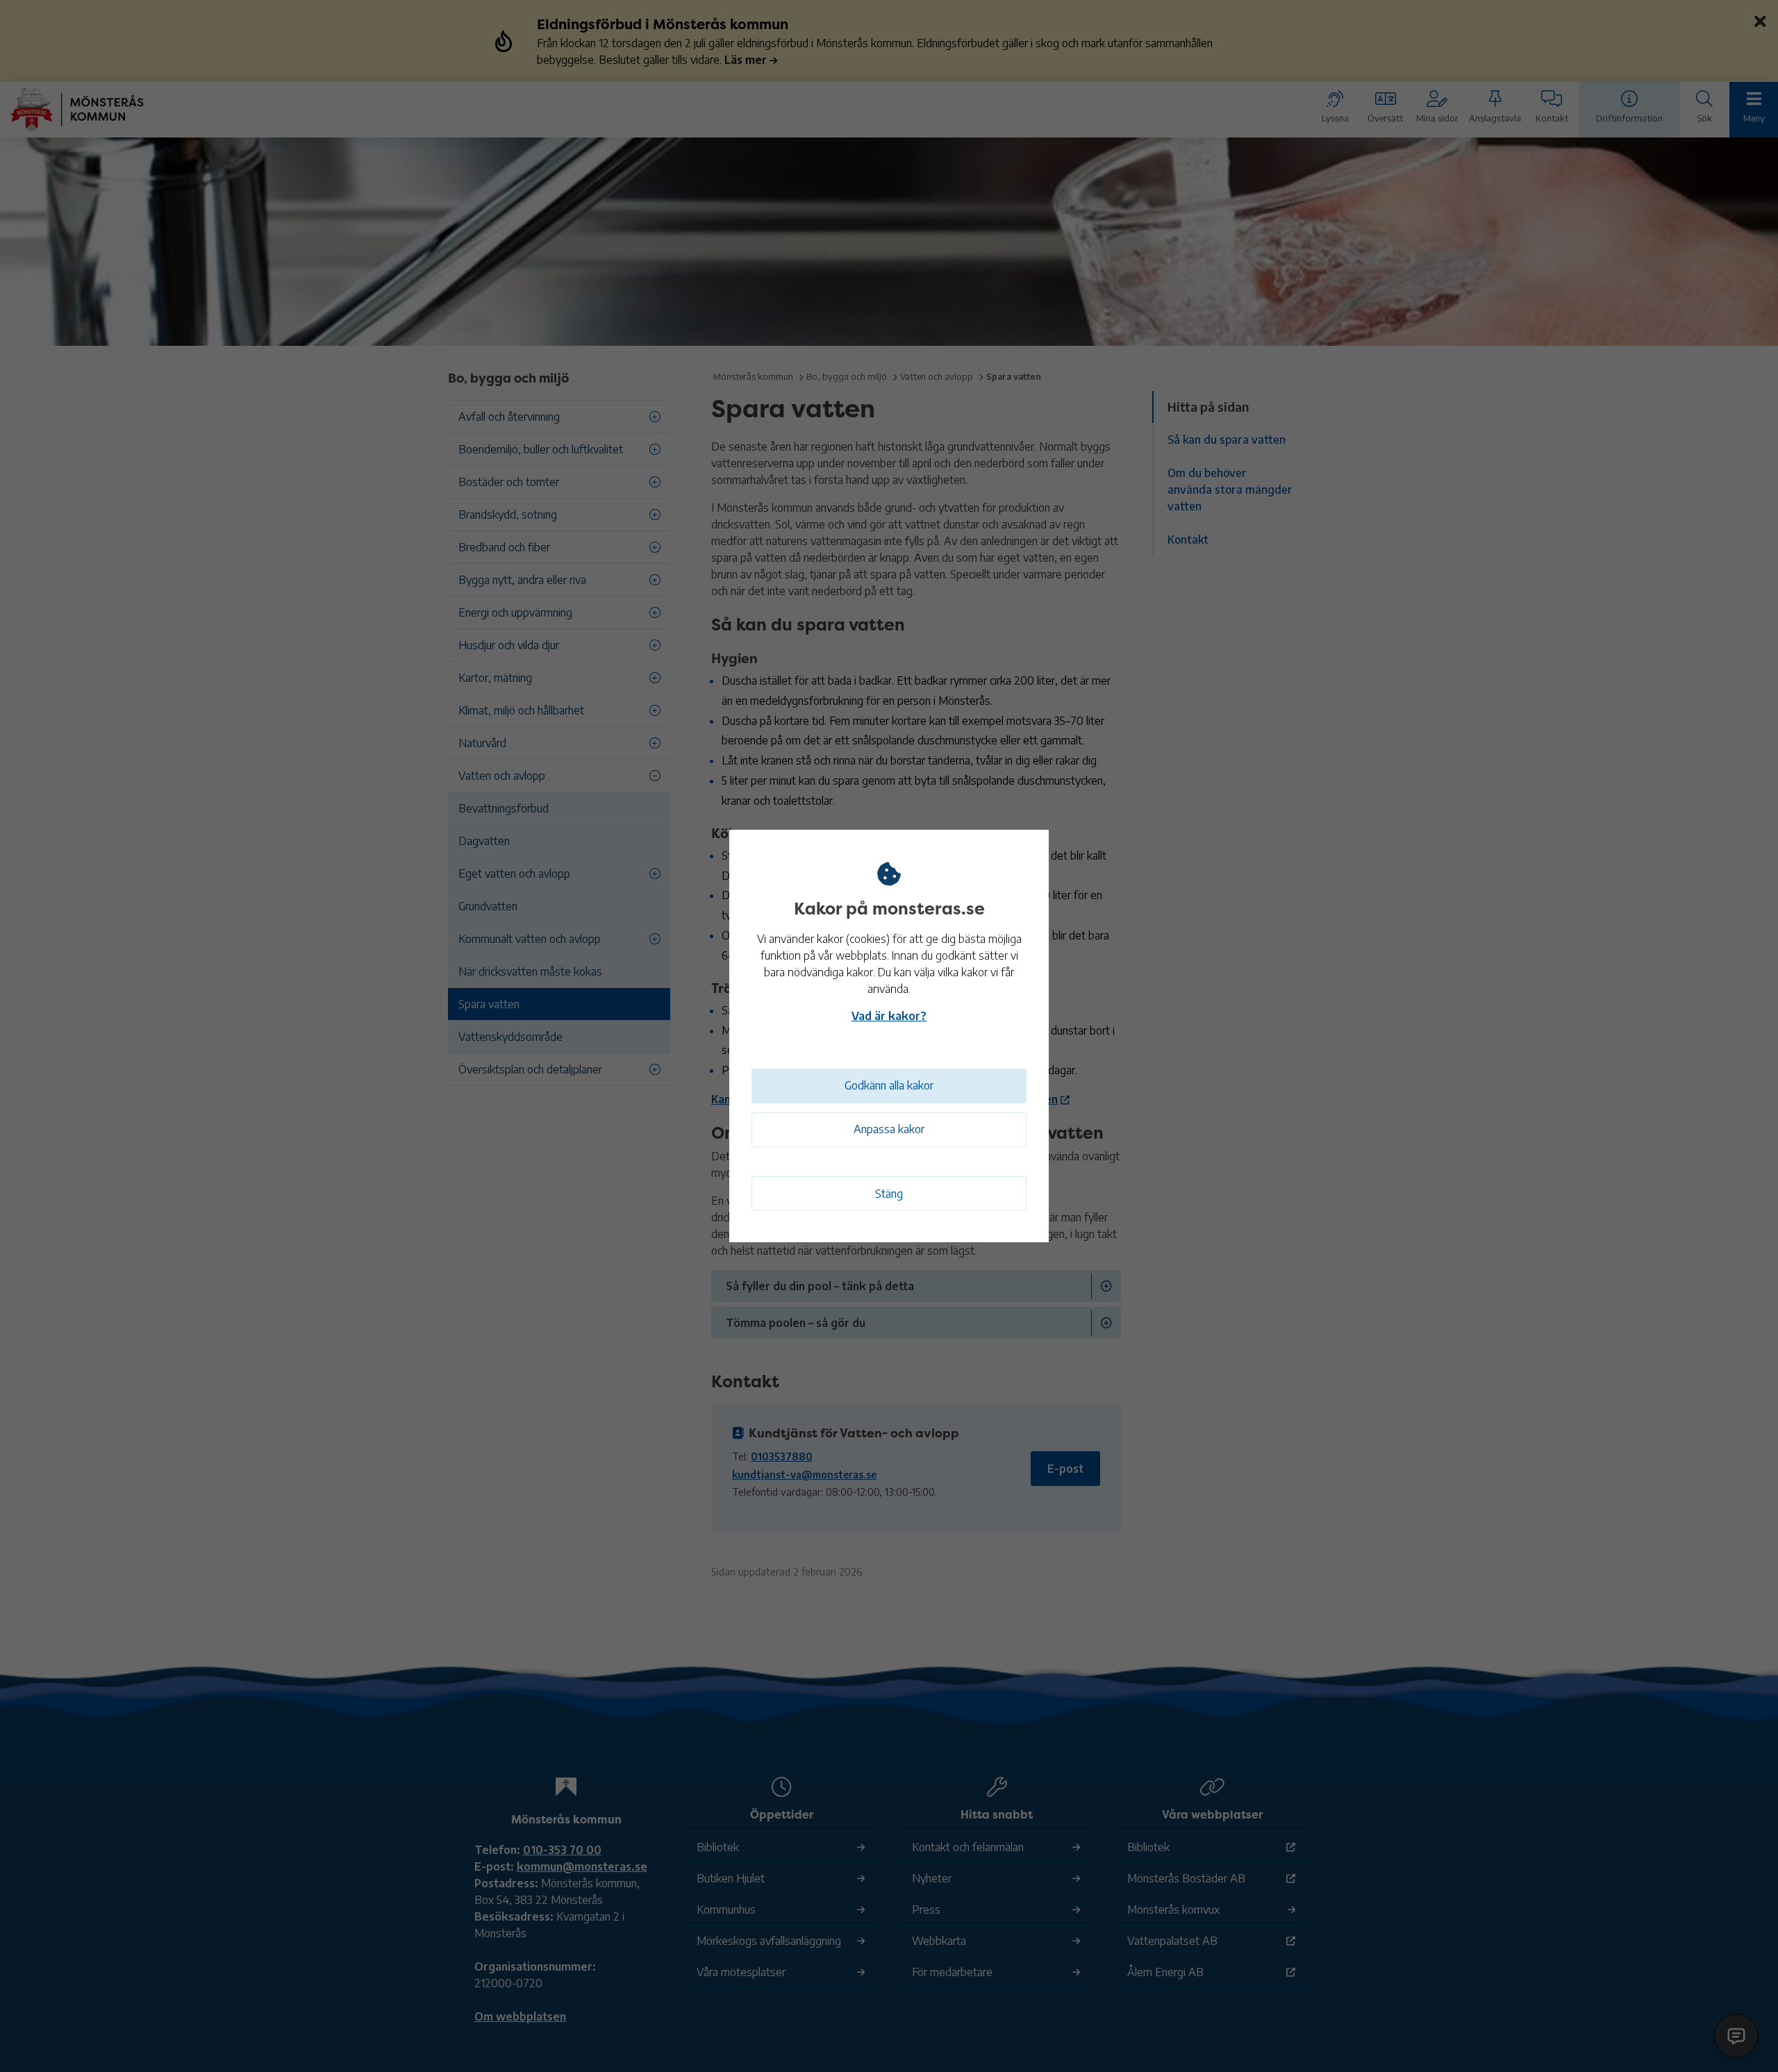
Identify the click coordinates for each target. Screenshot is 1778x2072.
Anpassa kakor (889, 1129)
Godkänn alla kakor (889, 1085)
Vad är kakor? (889, 1016)
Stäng (889, 1194)
